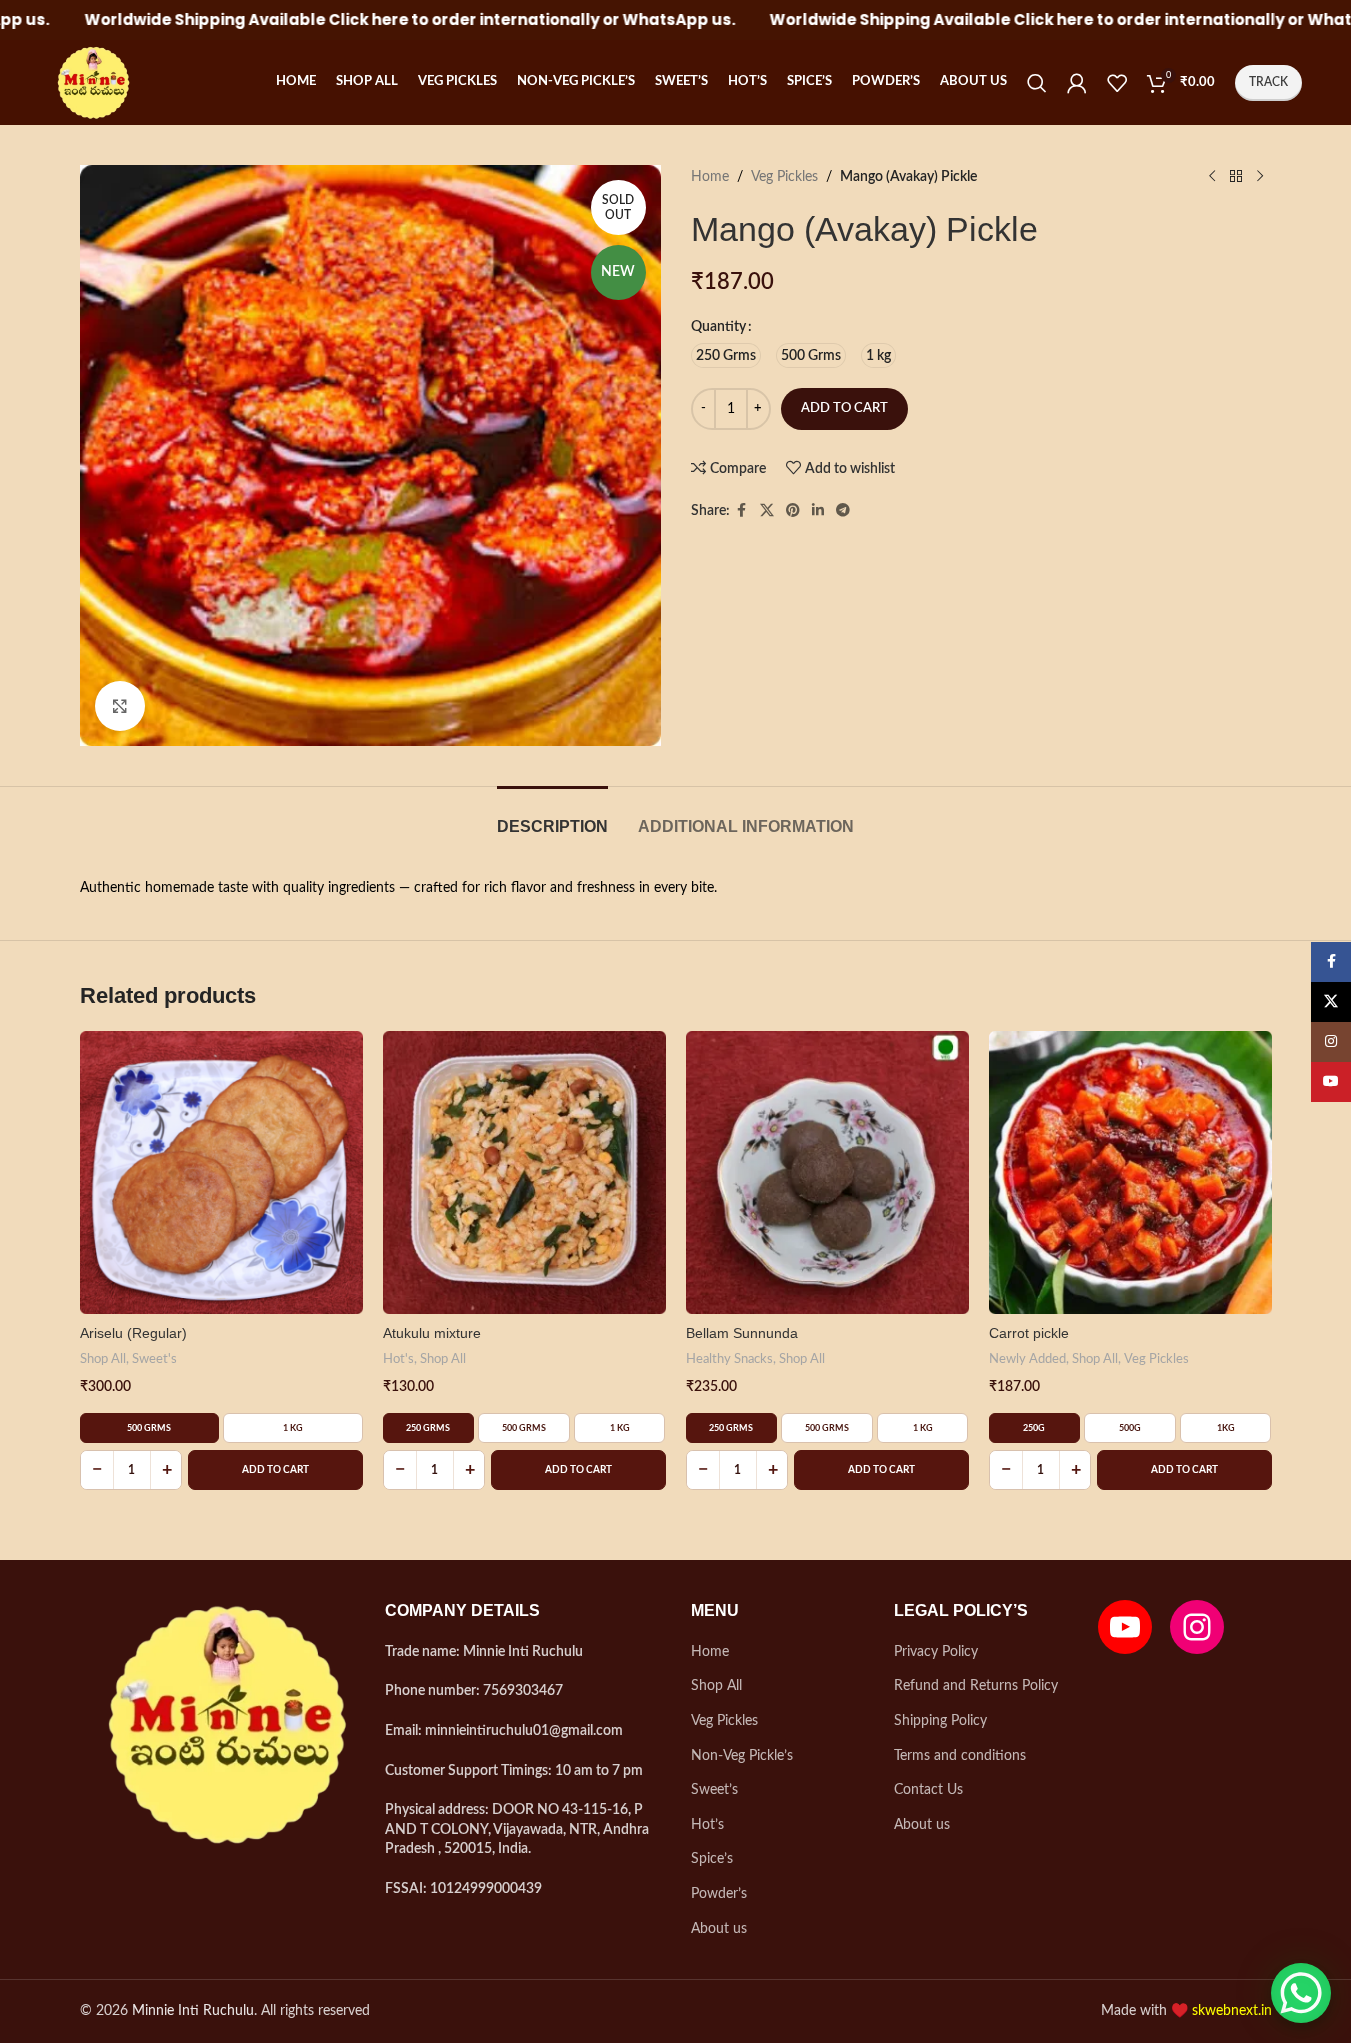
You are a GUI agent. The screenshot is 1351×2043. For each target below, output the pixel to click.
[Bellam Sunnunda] (827, 1172)
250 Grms (428, 1428)
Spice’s (712, 1859)
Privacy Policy (936, 1652)
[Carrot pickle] (1130, 1172)
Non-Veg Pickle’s (742, 1756)
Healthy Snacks (729, 1359)
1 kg (293, 1428)
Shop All (103, 1359)
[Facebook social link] (742, 511)
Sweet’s (714, 1790)
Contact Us (928, 1790)
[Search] (1037, 83)
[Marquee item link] (340, 20)
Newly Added (1027, 1359)
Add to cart (844, 408)
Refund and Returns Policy (976, 1686)
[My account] (1077, 83)
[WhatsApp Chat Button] (1301, 1993)
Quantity (718, 327)
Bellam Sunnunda (742, 1333)
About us (719, 1929)
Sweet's (154, 1359)
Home (710, 177)
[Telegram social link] (843, 511)
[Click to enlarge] (120, 706)
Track (1268, 82)
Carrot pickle (1029, 1333)
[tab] (552, 816)
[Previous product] (1212, 177)
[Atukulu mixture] (524, 1172)
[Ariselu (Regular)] (221, 1172)
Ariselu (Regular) (133, 1333)
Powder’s (719, 1894)
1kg (1226, 1428)
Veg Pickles (784, 177)
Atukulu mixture (432, 1333)
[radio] (726, 355)
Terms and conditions (960, 1756)
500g (1130, 1428)
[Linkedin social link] (818, 511)
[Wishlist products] (1117, 83)
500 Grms (149, 1428)
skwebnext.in (1232, 2011)
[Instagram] (1197, 1627)
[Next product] (1260, 177)
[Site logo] (91, 82)
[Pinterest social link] (793, 511)
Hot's (398, 1359)
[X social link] (767, 511)
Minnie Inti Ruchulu (193, 2011)
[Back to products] (1236, 177)
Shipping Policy (940, 1721)
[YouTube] (1125, 1627)
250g (1034, 1428)
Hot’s (707, 1825)
